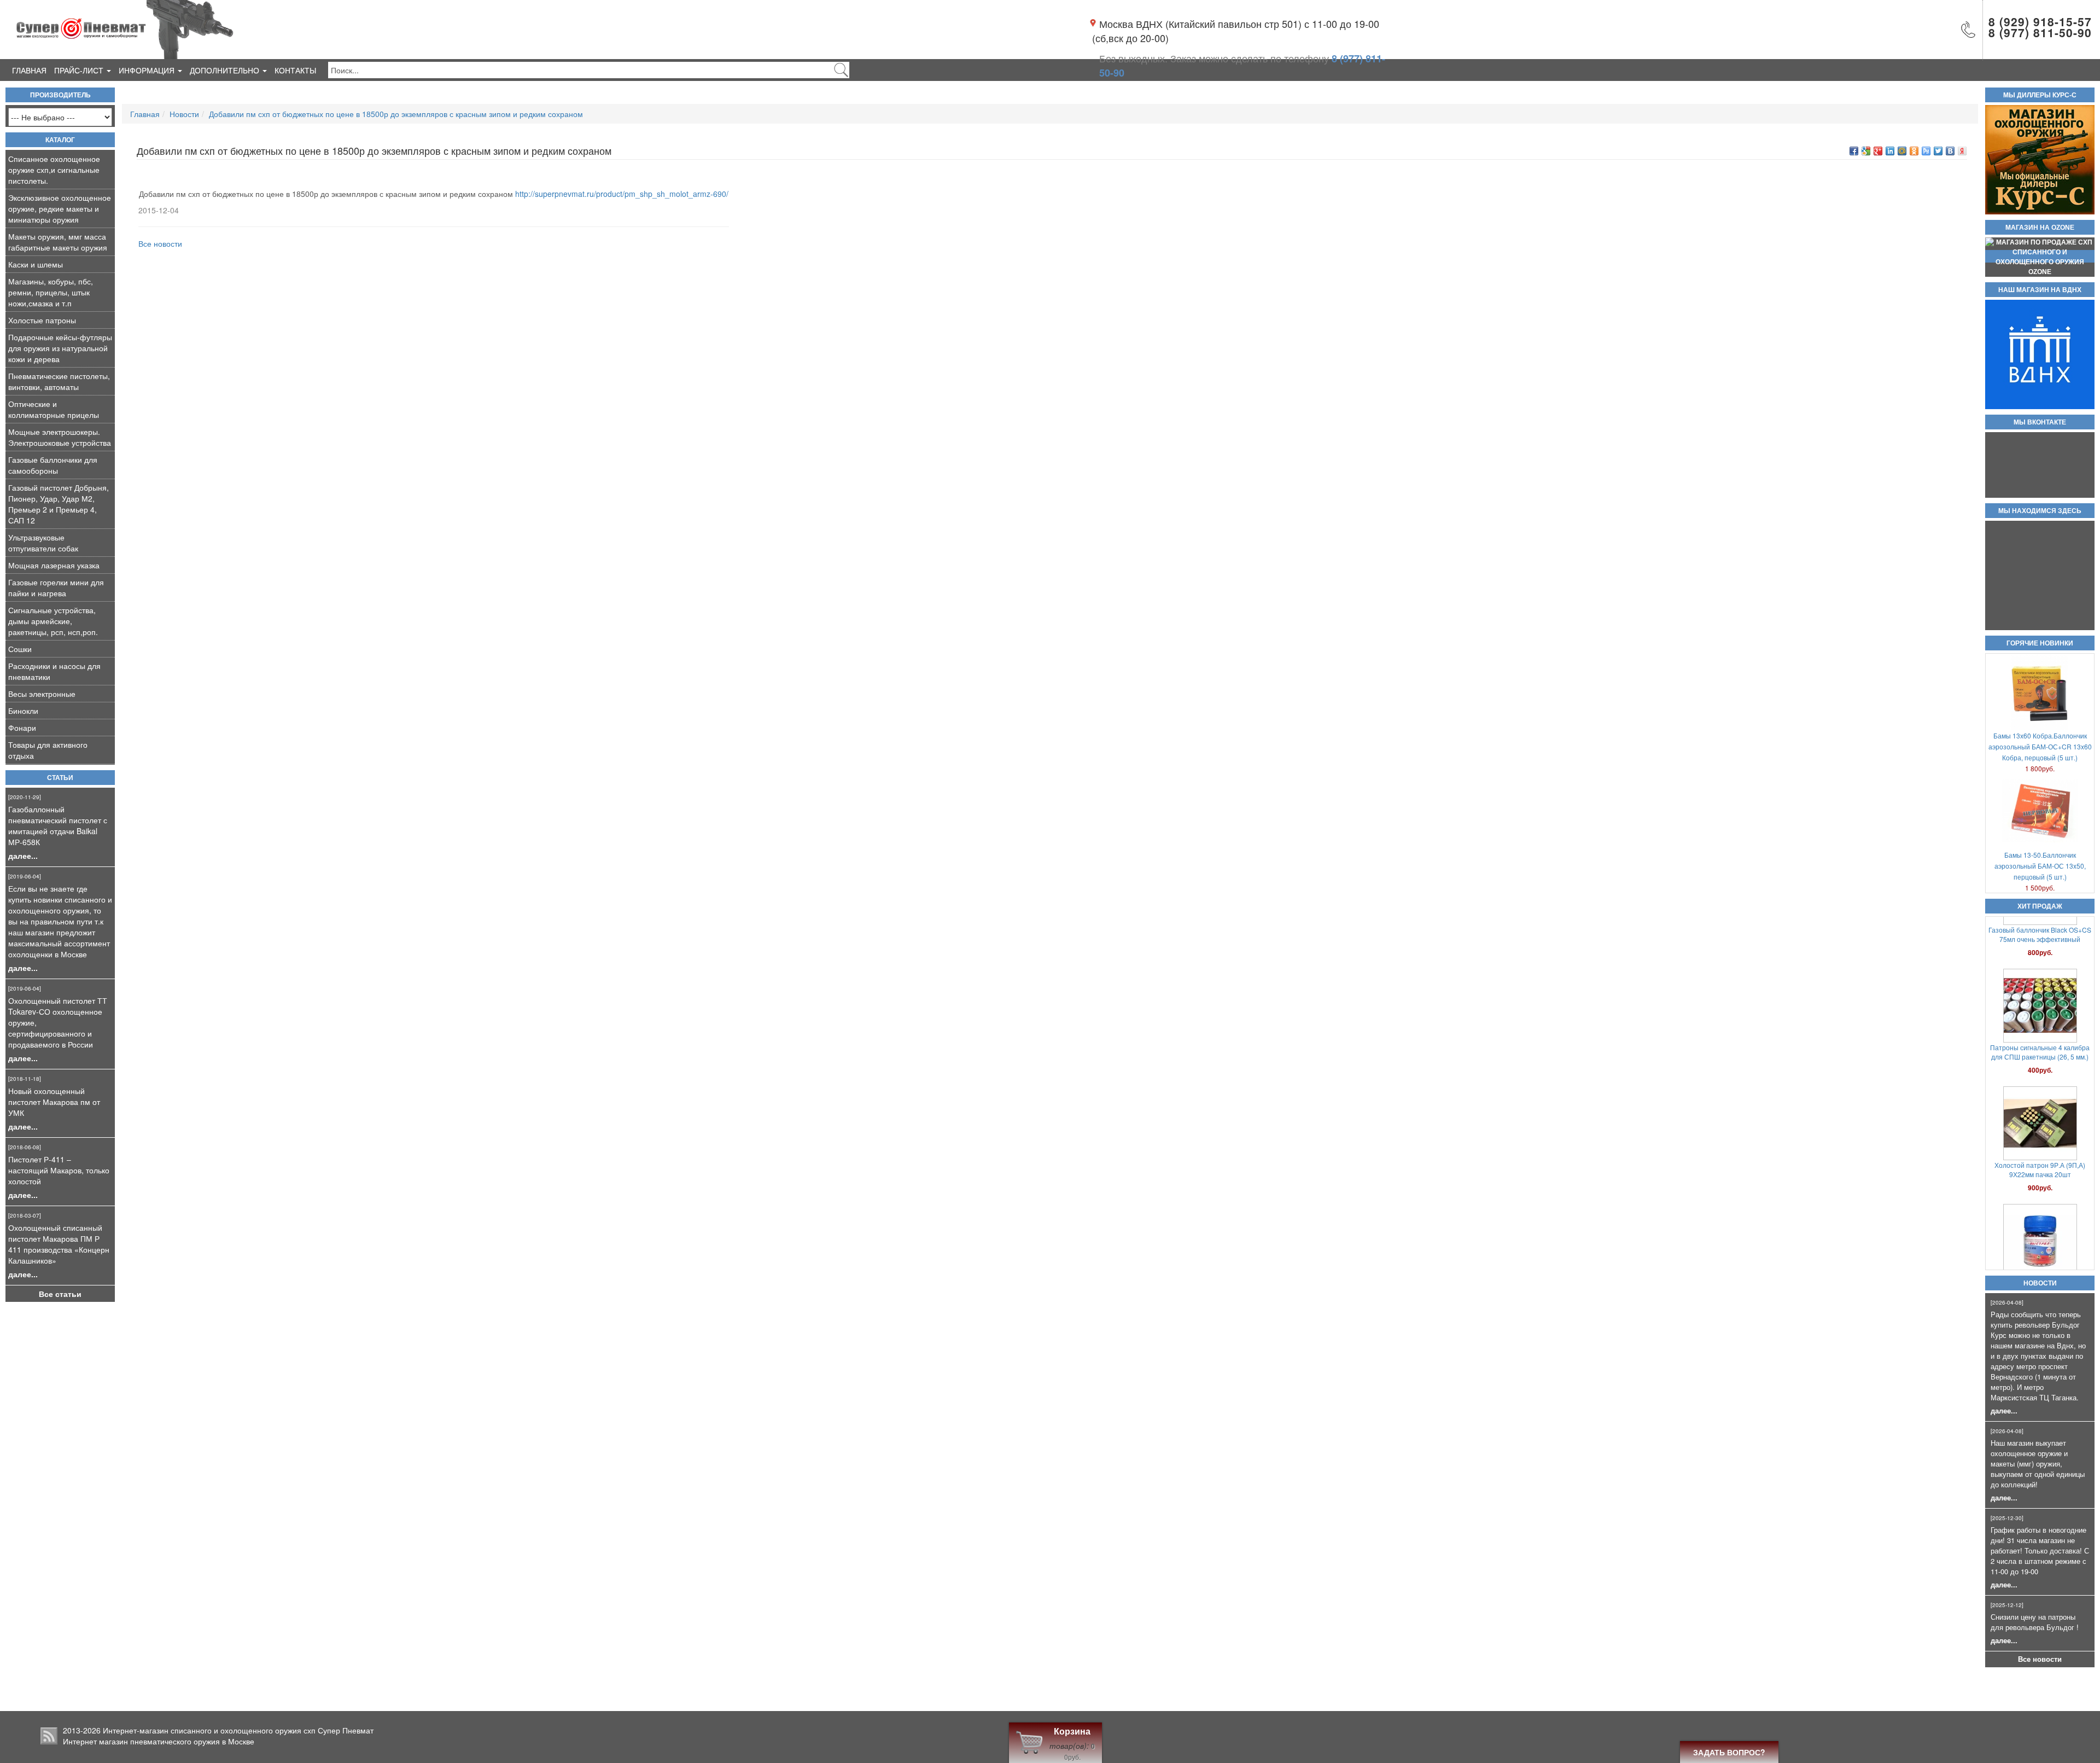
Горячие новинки (2040, 643)
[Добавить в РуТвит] (1926, 151)
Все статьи (60, 1294)
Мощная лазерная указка (54, 565)
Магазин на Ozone (2040, 228)
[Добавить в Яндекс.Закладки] (1962, 151)
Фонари (22, 728)
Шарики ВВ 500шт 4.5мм (2040, 1092)
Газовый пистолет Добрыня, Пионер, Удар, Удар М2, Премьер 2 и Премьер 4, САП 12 (59, 504)
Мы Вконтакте (2040, 422)
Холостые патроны (42, 320)
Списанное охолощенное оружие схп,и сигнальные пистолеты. (54, 170)
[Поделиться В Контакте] (1950, 151)
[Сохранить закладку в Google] (1866, 151)
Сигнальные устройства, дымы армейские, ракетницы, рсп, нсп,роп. (53, 621)
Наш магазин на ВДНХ (2040, 290)
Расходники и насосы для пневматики (54, 671)
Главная (29, 70)
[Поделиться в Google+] (1878, 151)
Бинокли (23, 711)
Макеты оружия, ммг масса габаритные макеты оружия (58, 242)
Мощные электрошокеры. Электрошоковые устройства (60, 437)
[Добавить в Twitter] (1938, 151)
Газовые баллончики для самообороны (53, 465)
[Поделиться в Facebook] (1854, 151)
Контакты (295, 70)
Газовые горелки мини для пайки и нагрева (56, 587)
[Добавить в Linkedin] (1890, 151)
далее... (23, 856)
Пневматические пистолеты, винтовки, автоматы (59, 381)
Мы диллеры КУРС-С (2040, 95)
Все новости (2040, 1659)
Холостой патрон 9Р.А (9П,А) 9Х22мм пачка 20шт (2040, 979)
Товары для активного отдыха (48, 750)
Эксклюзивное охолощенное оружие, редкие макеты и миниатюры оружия (60, 208)
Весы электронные (42, 694)
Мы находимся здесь (2040, 511)
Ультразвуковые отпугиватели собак (43, 543)
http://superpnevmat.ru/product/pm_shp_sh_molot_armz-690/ (622, 194)
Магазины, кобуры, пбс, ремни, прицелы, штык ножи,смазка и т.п (51, 292)
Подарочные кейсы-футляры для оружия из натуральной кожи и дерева (60, 348)
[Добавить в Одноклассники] (1914, 151)
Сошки (20, 649)
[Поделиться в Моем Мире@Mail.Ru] (1902, 151)
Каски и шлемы (36, 264)
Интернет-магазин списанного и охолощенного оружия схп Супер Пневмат (238, 1730)
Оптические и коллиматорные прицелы (54, 409)
